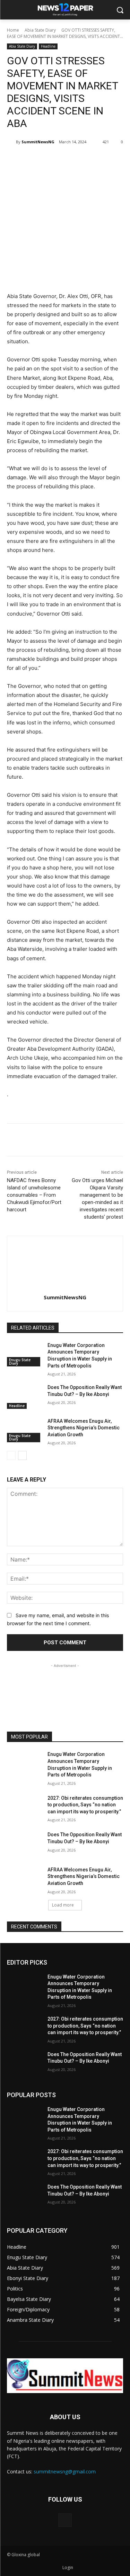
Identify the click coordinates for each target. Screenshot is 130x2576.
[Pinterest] (68, 160)
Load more (63, 1905)
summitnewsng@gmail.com (65, 2471)
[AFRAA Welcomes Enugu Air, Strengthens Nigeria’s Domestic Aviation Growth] (24, 1430)
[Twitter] (52, 160)
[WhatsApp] (84, 160)
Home (13, 30)
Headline (48, 46)
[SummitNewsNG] (11, 142)
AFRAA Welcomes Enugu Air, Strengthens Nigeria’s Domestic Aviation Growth (84, 1428)
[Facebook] (36, 160)
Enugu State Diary (20, 1362)
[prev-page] (11, 1455)
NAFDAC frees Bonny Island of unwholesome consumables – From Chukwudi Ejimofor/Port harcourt (34, 1195)
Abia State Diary (40, 30)
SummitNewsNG (38, 142)
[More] (100, 160)
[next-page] (22, 1455)
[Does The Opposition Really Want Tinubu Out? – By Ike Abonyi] (24, 1396)
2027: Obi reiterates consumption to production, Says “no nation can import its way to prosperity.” (85, 1805)
